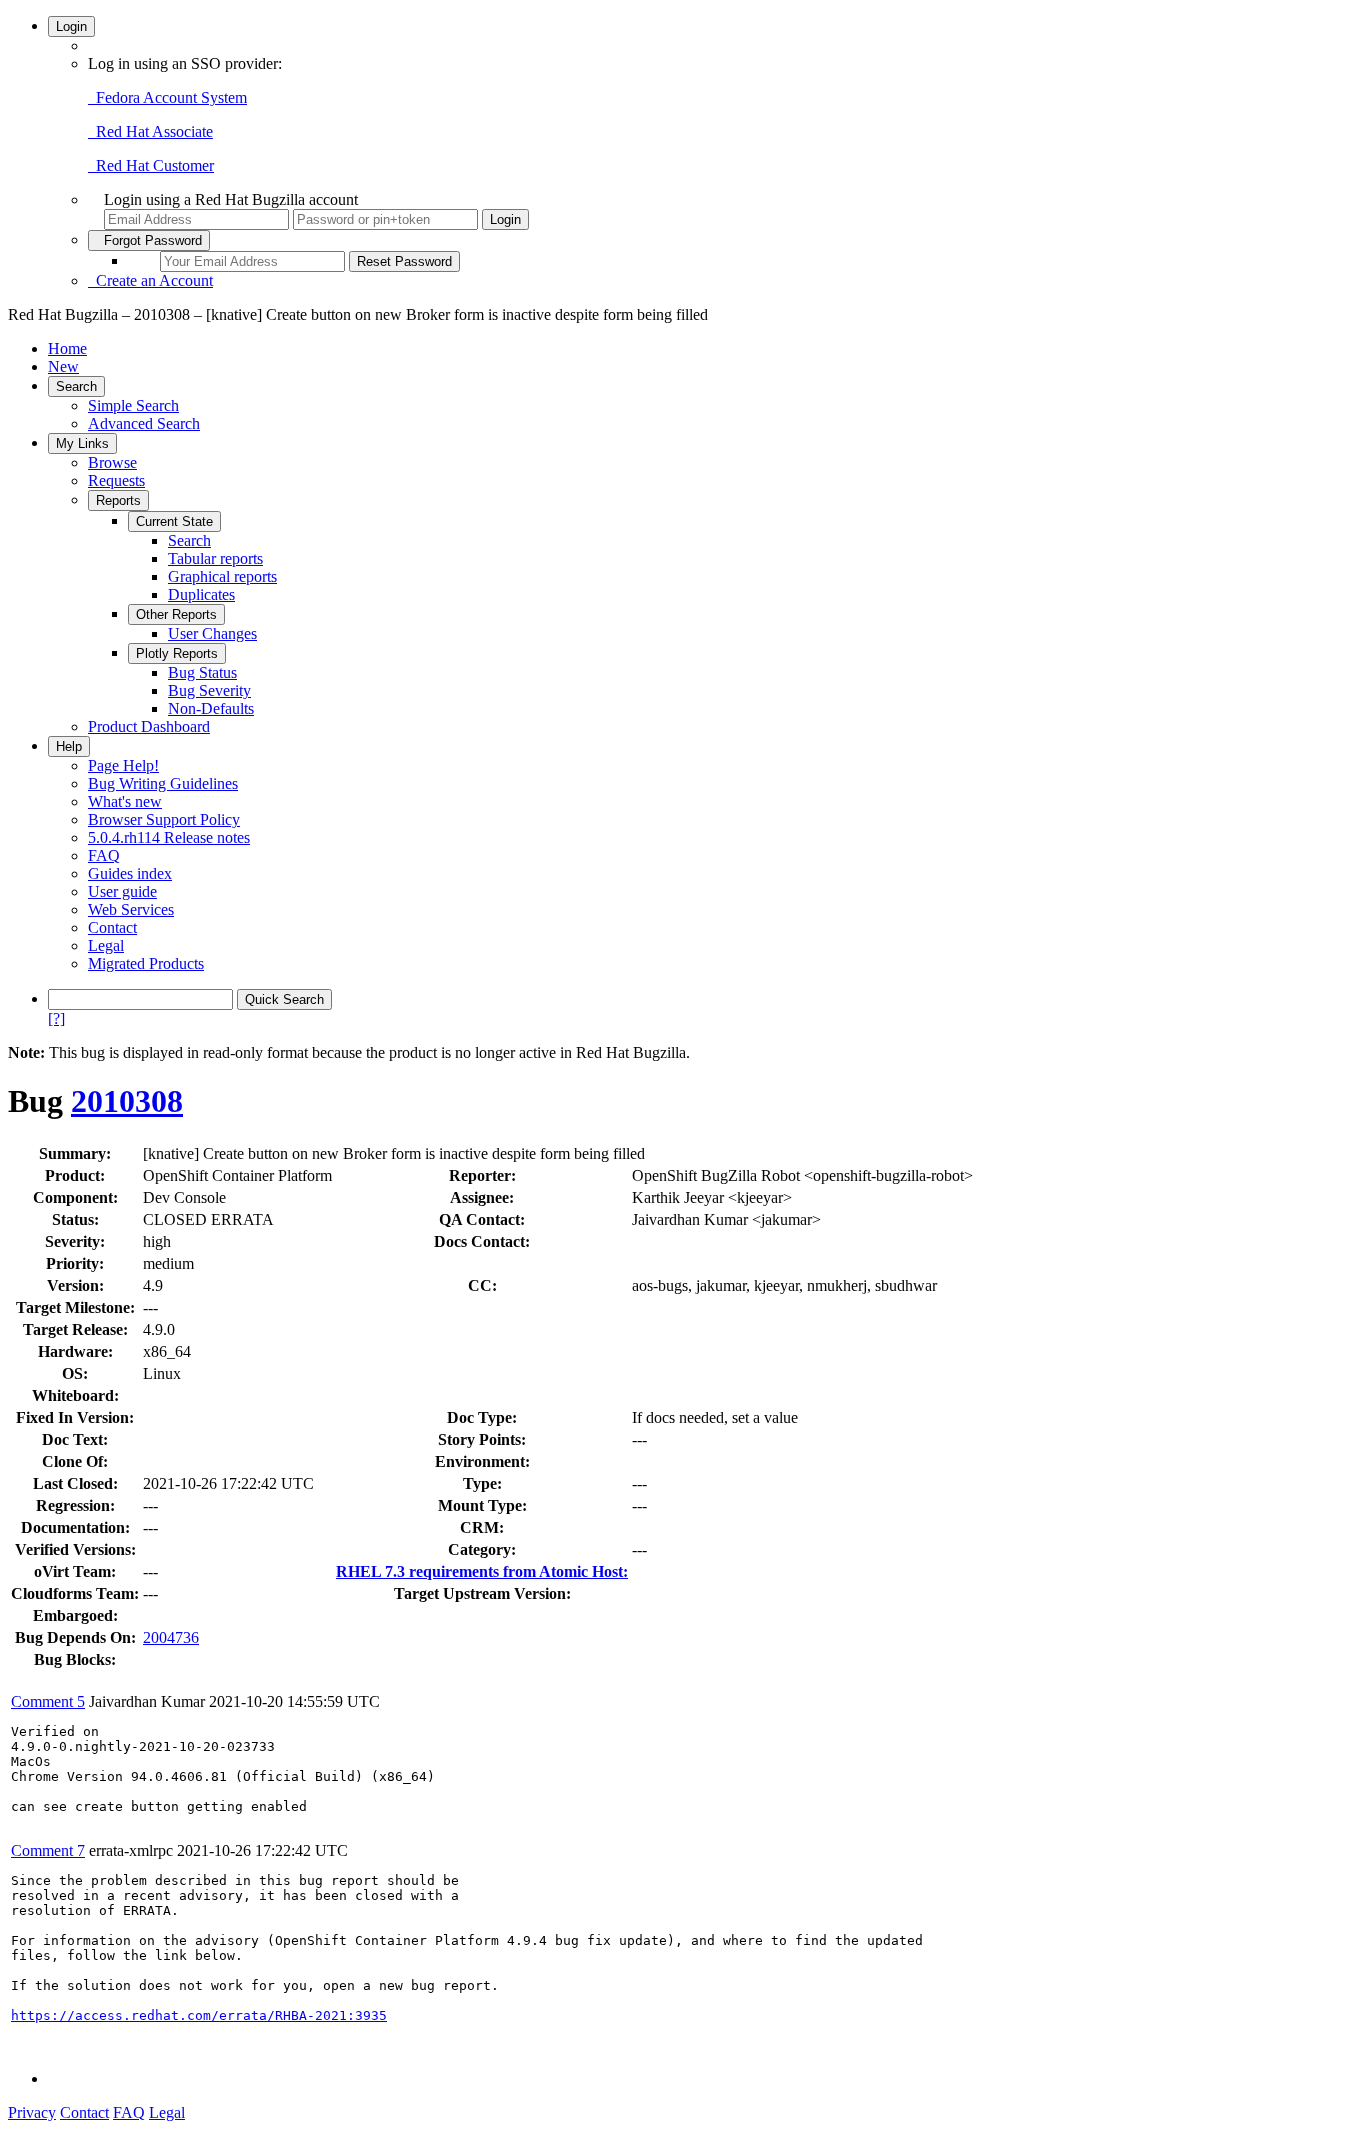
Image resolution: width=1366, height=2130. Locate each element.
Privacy (32, 2112)
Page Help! (123, 765)
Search (76, 386)
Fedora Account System (167, 97)
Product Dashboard (149, 726)
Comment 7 (48, 1850)
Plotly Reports (177, 653)
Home (67, 348)
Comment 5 (48, 1701)
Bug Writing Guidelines (163, 783)
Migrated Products (146, 963)
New (63, 366)
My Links (82, 443)
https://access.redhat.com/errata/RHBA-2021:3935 (199, 2015)
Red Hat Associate (150, 131)
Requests (116, 480)
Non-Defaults (211, 708)
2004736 (171, 1637)
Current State (174, 521)
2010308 (127, 1101)
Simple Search (133, 405)
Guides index (130, 873)
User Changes (212, 633)
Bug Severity (209, 690)
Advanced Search (144, 423)
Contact (112, 927)
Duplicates (201, 594)
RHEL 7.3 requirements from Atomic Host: (482, 1571)
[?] (56, 1018)
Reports (118, 500)
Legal (106, 945)
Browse (112, 462)
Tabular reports (215, 558)
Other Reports (176, 614)
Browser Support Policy (164, 819)
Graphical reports (222, 576)
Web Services (131, 909)
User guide (122, 891)
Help (69, 746)
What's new (125, 801)
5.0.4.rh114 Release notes (169, 837)
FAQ (104, 855)
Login (71, 26)
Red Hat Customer (151, 165)
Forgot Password (149, 240)
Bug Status (202, 672)
